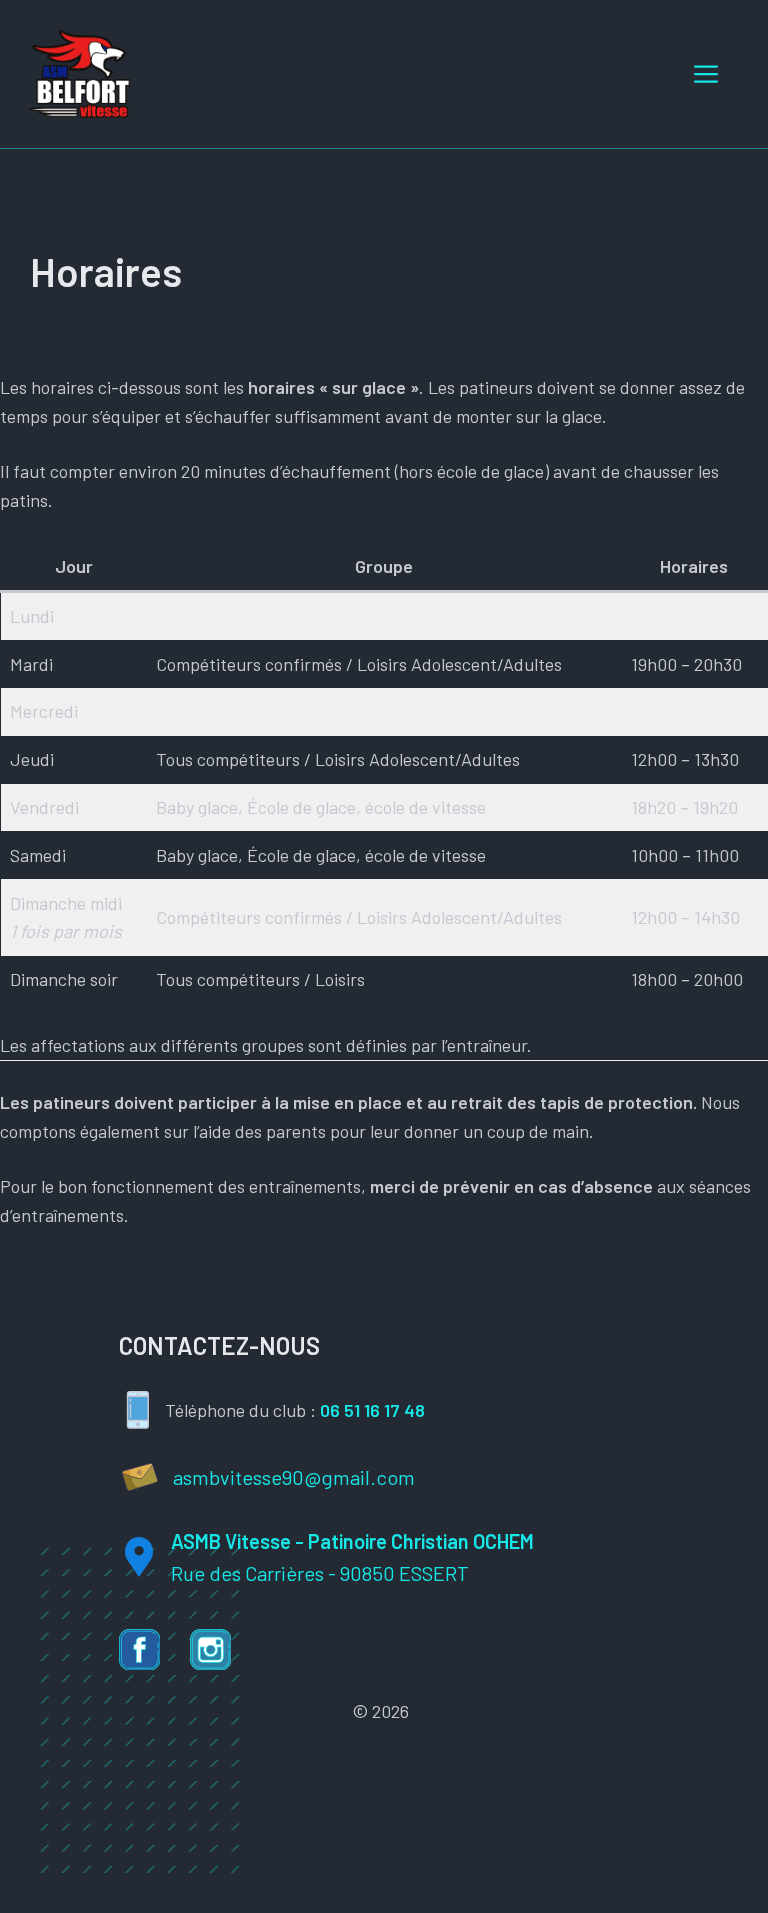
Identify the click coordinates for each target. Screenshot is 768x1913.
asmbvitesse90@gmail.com (294, 1477)
